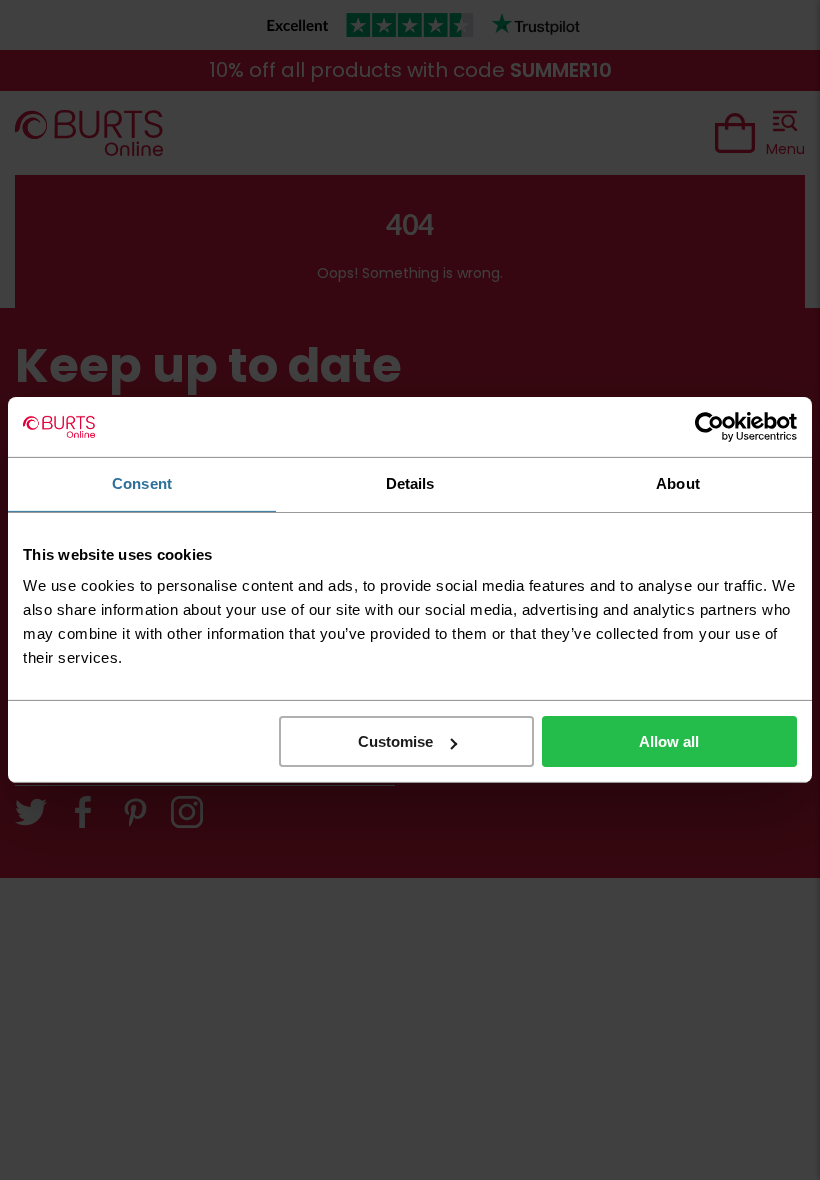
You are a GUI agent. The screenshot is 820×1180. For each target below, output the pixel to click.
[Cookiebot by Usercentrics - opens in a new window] (709, 427)
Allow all (669, 741)
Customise (395, 741)
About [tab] (678, 483)
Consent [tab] (142, 483)
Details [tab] (410, 483)
